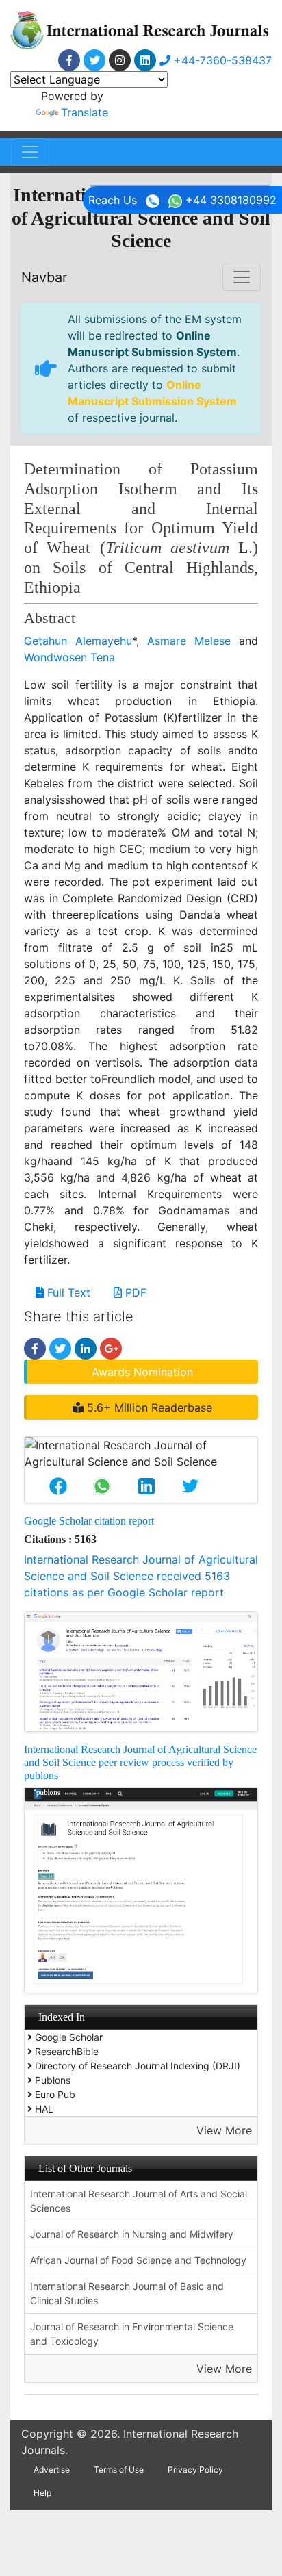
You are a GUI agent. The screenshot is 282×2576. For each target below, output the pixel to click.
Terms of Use (119, 2470)
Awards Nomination (142, 1372)
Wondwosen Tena (69, 657)
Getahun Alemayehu (78, 641)
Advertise (52, 2470)
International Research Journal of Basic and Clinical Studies (127, 2293)
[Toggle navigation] (30, 152)
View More (224, 2130)
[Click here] (69, 60)
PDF (134, 1292)
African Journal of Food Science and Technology (138, 2260)
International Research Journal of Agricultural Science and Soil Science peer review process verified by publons (140, 1762)
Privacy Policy (195, 2470)
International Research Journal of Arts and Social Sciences (139, 2201)
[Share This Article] (58, 1486)
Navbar (44, 277)
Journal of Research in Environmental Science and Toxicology (132, 2334)
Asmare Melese (189, 641)
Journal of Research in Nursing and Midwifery (132, 2234)
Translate (85, 112)
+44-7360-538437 (221, 60)
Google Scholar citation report (89, 1521)
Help (42, 2493)
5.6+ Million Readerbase (148, 1407)
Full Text (67, 1292)
